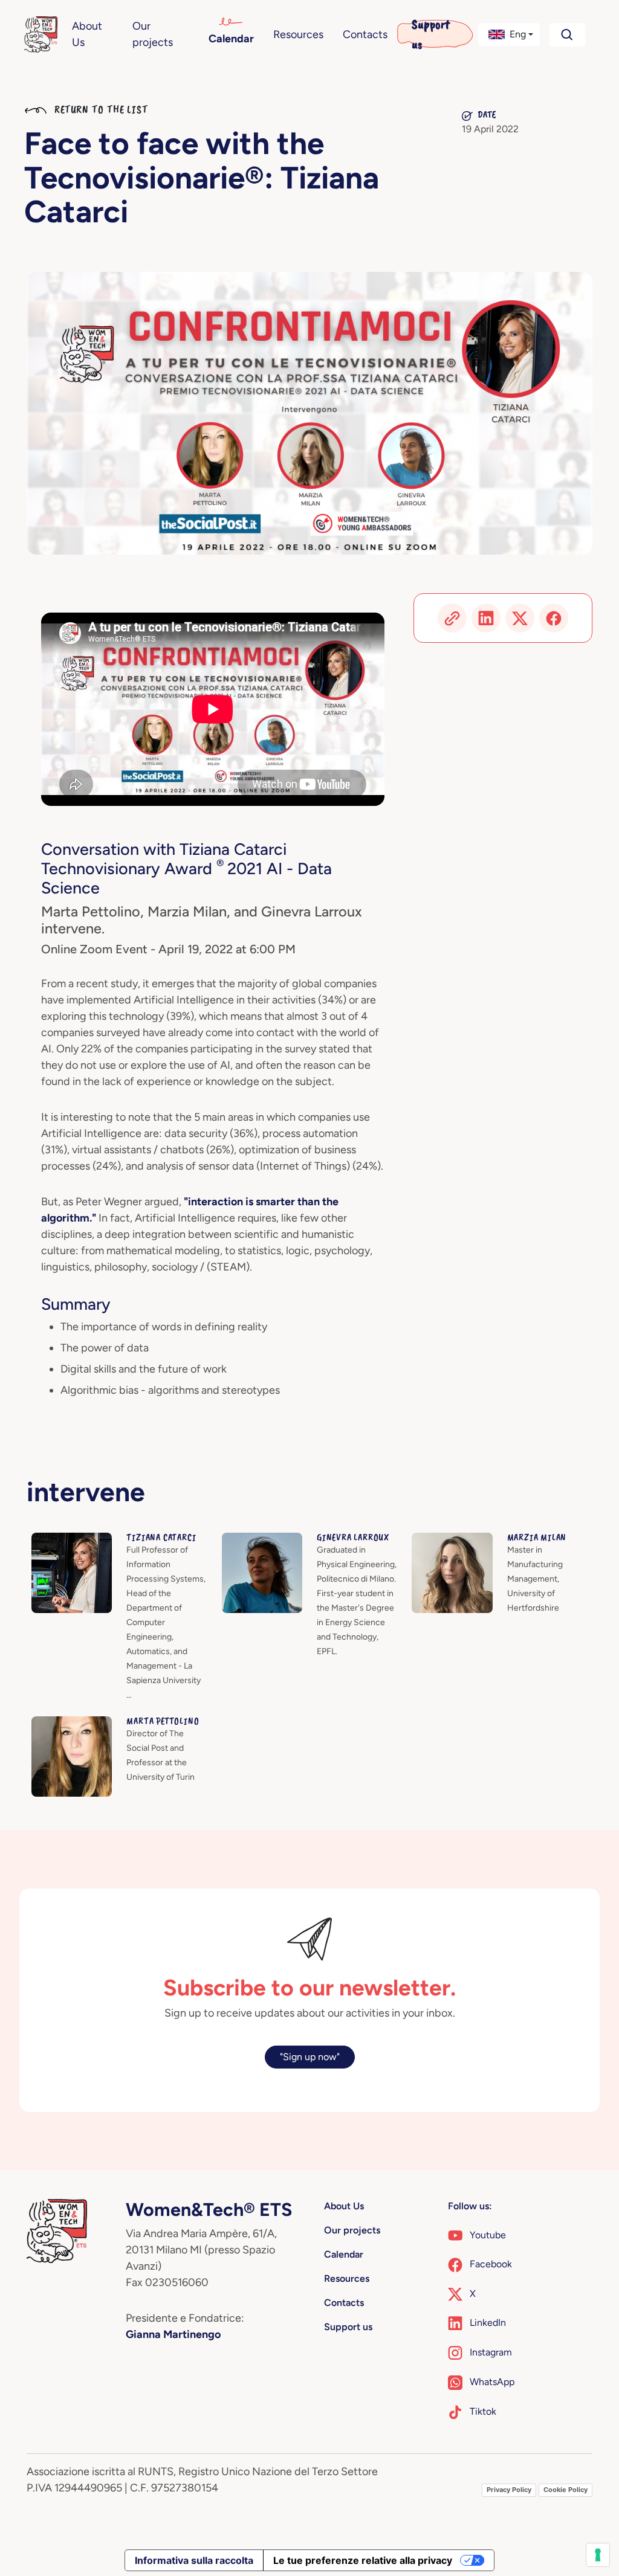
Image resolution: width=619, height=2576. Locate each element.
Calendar (231, 39)
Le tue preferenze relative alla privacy (363, 2560)
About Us (87, 34)
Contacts (365, 34)
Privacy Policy (509, 2490)
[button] (509, 34)
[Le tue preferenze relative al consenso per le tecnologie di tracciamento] (598, 2555)
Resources (298, 34)
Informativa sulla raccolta (194, 2560)
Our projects (153, 34)
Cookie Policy (566, 2490)
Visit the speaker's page (82, 1540)
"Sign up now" (310, 2057)
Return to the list (100, 109)
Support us (431, 34)
